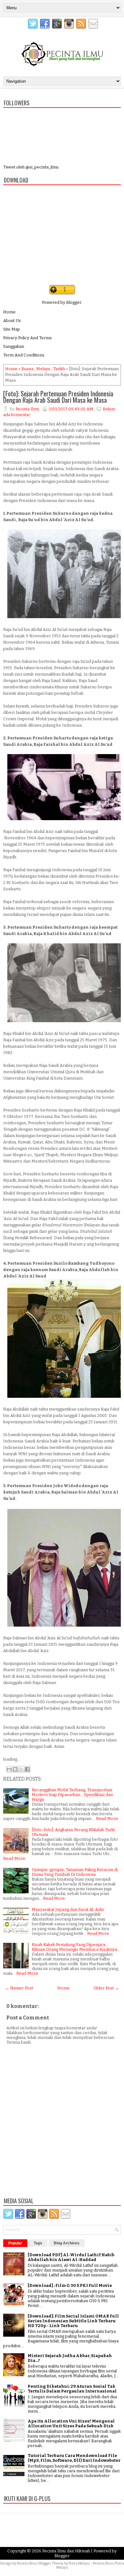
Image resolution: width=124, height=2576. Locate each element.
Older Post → (106, 1988)
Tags (38, 2243)
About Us (12, 321)
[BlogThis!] (15, 1769)
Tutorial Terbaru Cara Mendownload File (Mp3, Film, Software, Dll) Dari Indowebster (74, 2458)
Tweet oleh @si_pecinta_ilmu (31, 167)
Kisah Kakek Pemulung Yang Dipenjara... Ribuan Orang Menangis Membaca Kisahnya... (76, 1947)
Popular (15, 2243)
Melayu (43, 369)
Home (9, 312)
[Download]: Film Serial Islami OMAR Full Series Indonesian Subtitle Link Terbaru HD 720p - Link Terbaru (73, 2321)
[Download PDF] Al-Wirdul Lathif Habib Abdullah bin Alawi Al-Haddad (71, 2257)
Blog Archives (67, 2243)
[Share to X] (21, 1769)
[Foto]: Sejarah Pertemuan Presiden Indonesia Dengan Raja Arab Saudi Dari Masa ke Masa (58, 397)
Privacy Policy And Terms (28, 338)
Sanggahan (14, 346)
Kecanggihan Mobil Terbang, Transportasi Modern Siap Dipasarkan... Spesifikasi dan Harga (72, 1795)
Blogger (74, 302)
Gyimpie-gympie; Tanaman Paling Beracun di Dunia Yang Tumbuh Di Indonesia (75, 1872)
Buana (27, 369)
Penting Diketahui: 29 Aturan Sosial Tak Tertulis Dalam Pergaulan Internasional (72, 2389)
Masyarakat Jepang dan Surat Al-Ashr (68, 1910)
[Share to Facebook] (27, 1769)
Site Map (12, 329)
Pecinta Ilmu (27, 2563)
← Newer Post (19, 1988)
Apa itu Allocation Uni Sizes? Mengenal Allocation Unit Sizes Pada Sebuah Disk (71, 2423)
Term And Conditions (24, 355)
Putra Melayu (79, 2563)
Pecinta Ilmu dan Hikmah (66, 2551)
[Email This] (9, 1769)
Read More (107, 1819)
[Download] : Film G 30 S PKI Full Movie (70, 2285)
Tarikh (59, 369)
